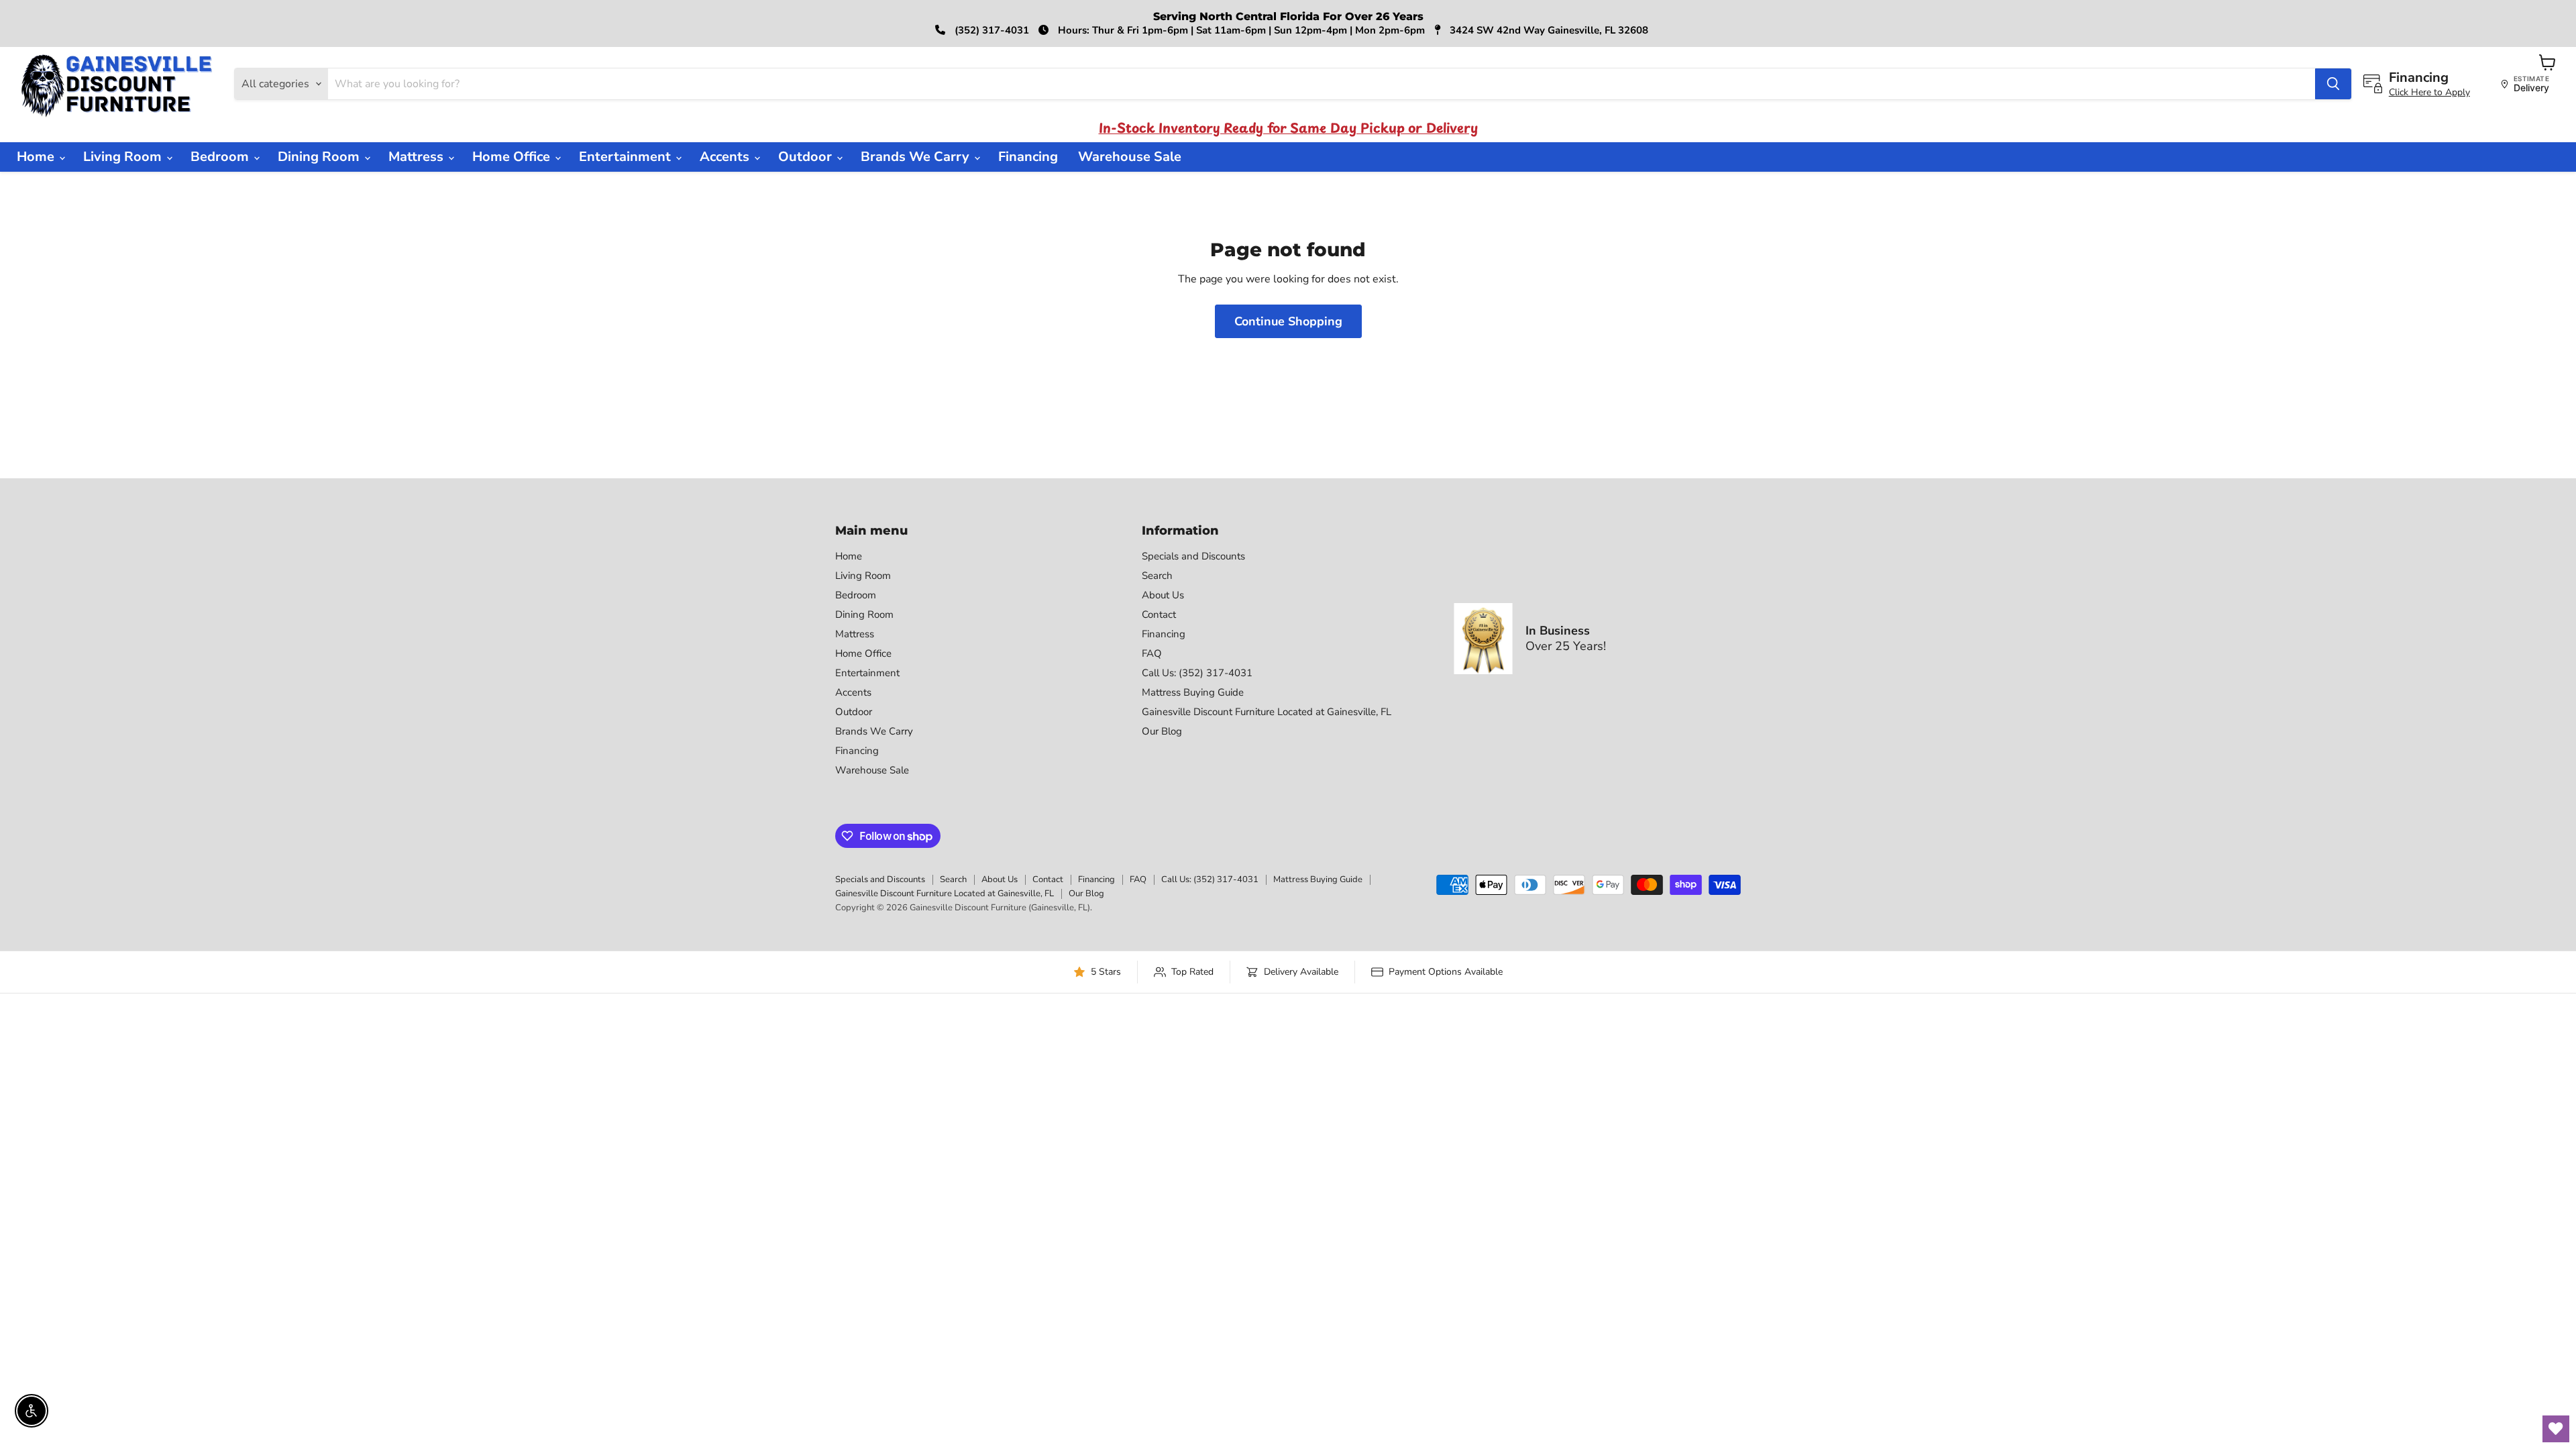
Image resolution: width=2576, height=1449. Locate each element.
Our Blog (1162, 731)
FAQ (1152, 653)
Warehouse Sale (1130, 157)
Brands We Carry (917, 157)
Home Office (513, 157)
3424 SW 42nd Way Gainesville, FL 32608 (1548, 30)
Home (37, 157)
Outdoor (807, 157)
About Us (1163, 595)
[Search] (2333, 84)
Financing (1028, 157)
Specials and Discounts (1193, 556)
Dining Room (320, 157)
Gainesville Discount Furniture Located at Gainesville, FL (1267, 712)
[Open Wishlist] (2556, 1429)
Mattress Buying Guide (1193, 692)
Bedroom (221, 157)
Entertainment (627, 157)
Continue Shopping (1288, 321)
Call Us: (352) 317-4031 (1197, 673)
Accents (726, 157)
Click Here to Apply (2429, 92)
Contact (1159, 614)
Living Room (124, 157)
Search (1157, 576)
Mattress (418, 157)
